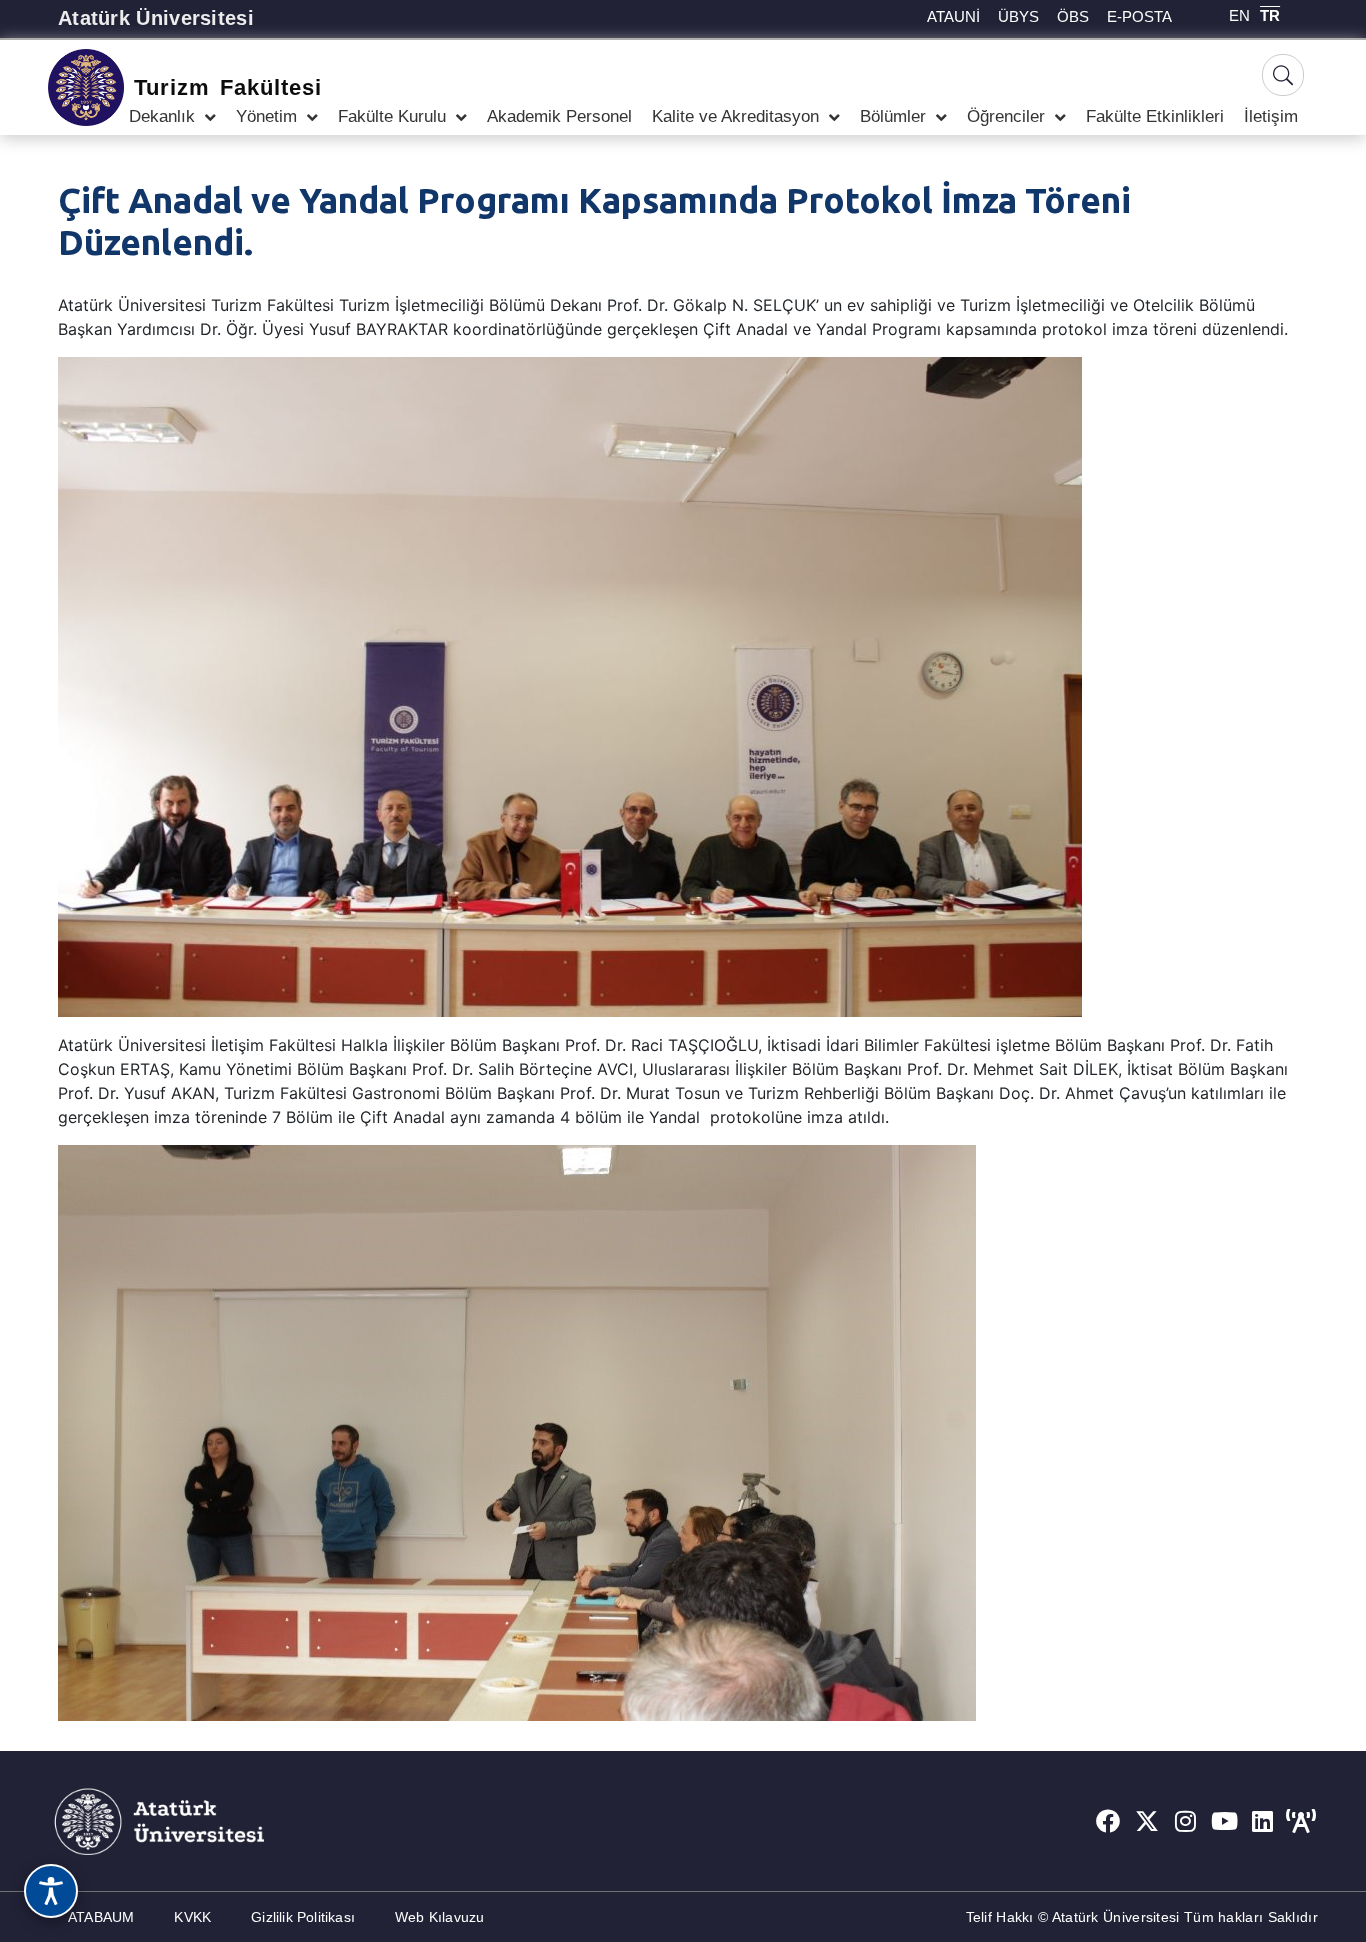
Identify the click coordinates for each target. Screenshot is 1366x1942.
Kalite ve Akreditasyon (735, 116)
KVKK (192, 1917)
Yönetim (266, 116)
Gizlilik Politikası (303, 1917)
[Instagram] (1186, 1821)
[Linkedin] (1263, 1821)
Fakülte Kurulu (392, 116)
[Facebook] (1108, 1821)
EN (1239, 15)
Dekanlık (162, 116)
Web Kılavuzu (439, 1917)
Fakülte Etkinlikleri (1155, 116)
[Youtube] (1224, 1821)
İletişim (1271, 116)
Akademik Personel (559, 116)
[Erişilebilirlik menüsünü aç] (51, 1891)
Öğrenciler (1006, 116)
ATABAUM (101, 1917)
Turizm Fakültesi (227, 87)
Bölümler (893, 116)
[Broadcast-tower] (1301, 1821)
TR (1270, 15)
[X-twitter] (1147, 1821)
